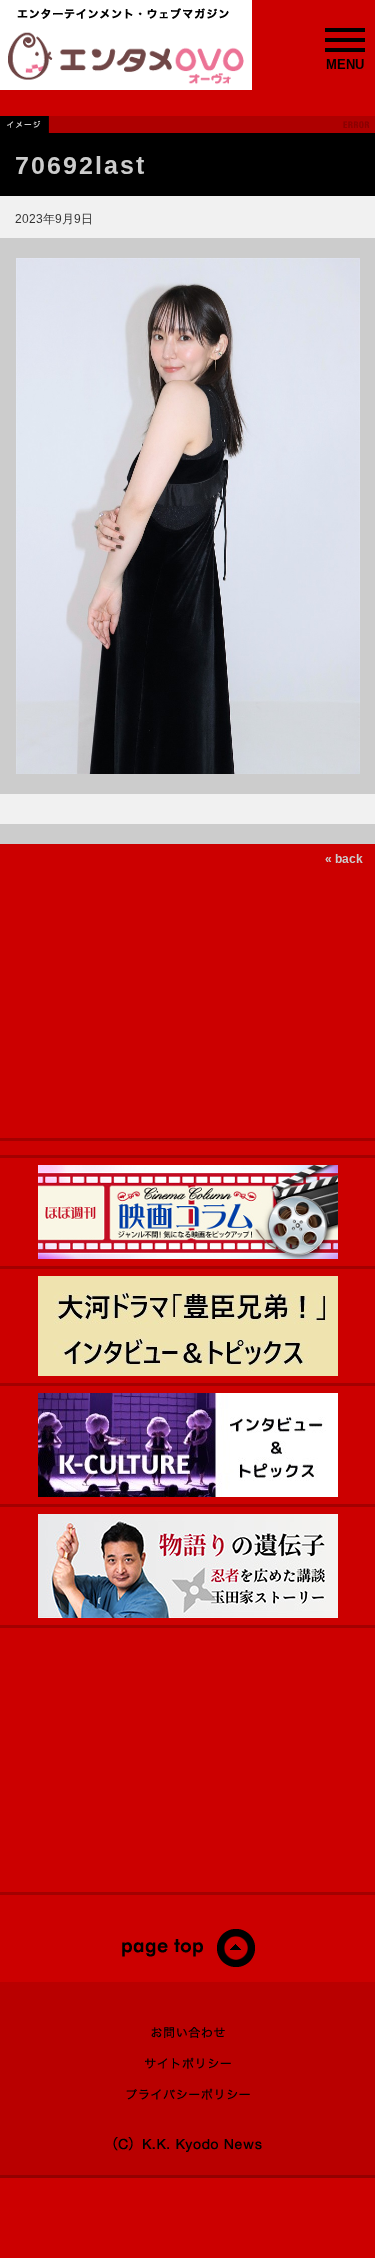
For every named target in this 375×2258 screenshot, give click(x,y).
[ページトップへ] (187, 1963)
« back (344, 859)
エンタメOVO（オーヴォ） (126, 58)
